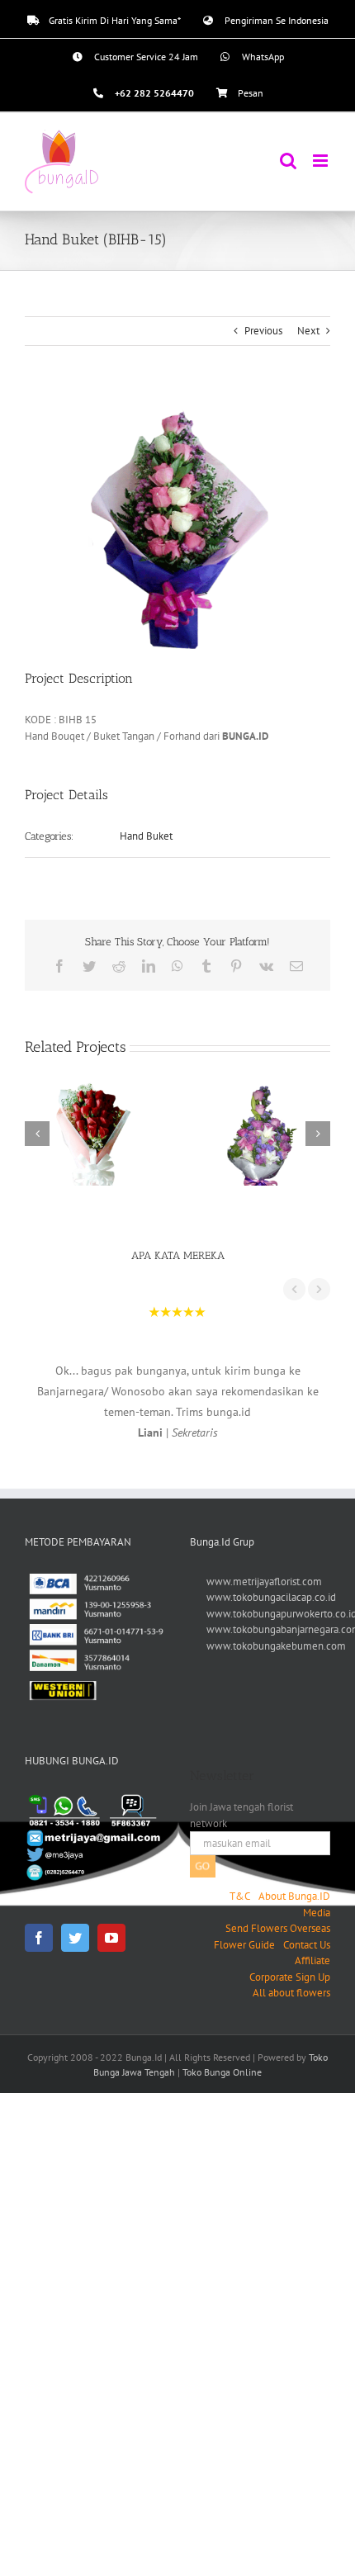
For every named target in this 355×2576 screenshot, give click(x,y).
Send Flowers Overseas (278, 1928)
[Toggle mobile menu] (322, 161)
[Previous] (37, 1134)
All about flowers (291, 1993)
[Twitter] (75, 1938)
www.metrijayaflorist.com (264, 1582)
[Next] (318, 1134)
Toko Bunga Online (222, 2072)
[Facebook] (39, 1938)
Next (308, 331)
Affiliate (312, 1960)
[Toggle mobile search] (288, 161)
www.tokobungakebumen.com (276, 1646)
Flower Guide (244, 1945)
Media (317, 1913)
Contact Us (307, 1945)
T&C (240, 1896)
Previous (263, 331)
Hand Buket (146, 836)
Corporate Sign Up (290, 1977)
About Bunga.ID (294, 1896)
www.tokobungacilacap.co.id (271, 1597)
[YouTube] (111, 1938)
